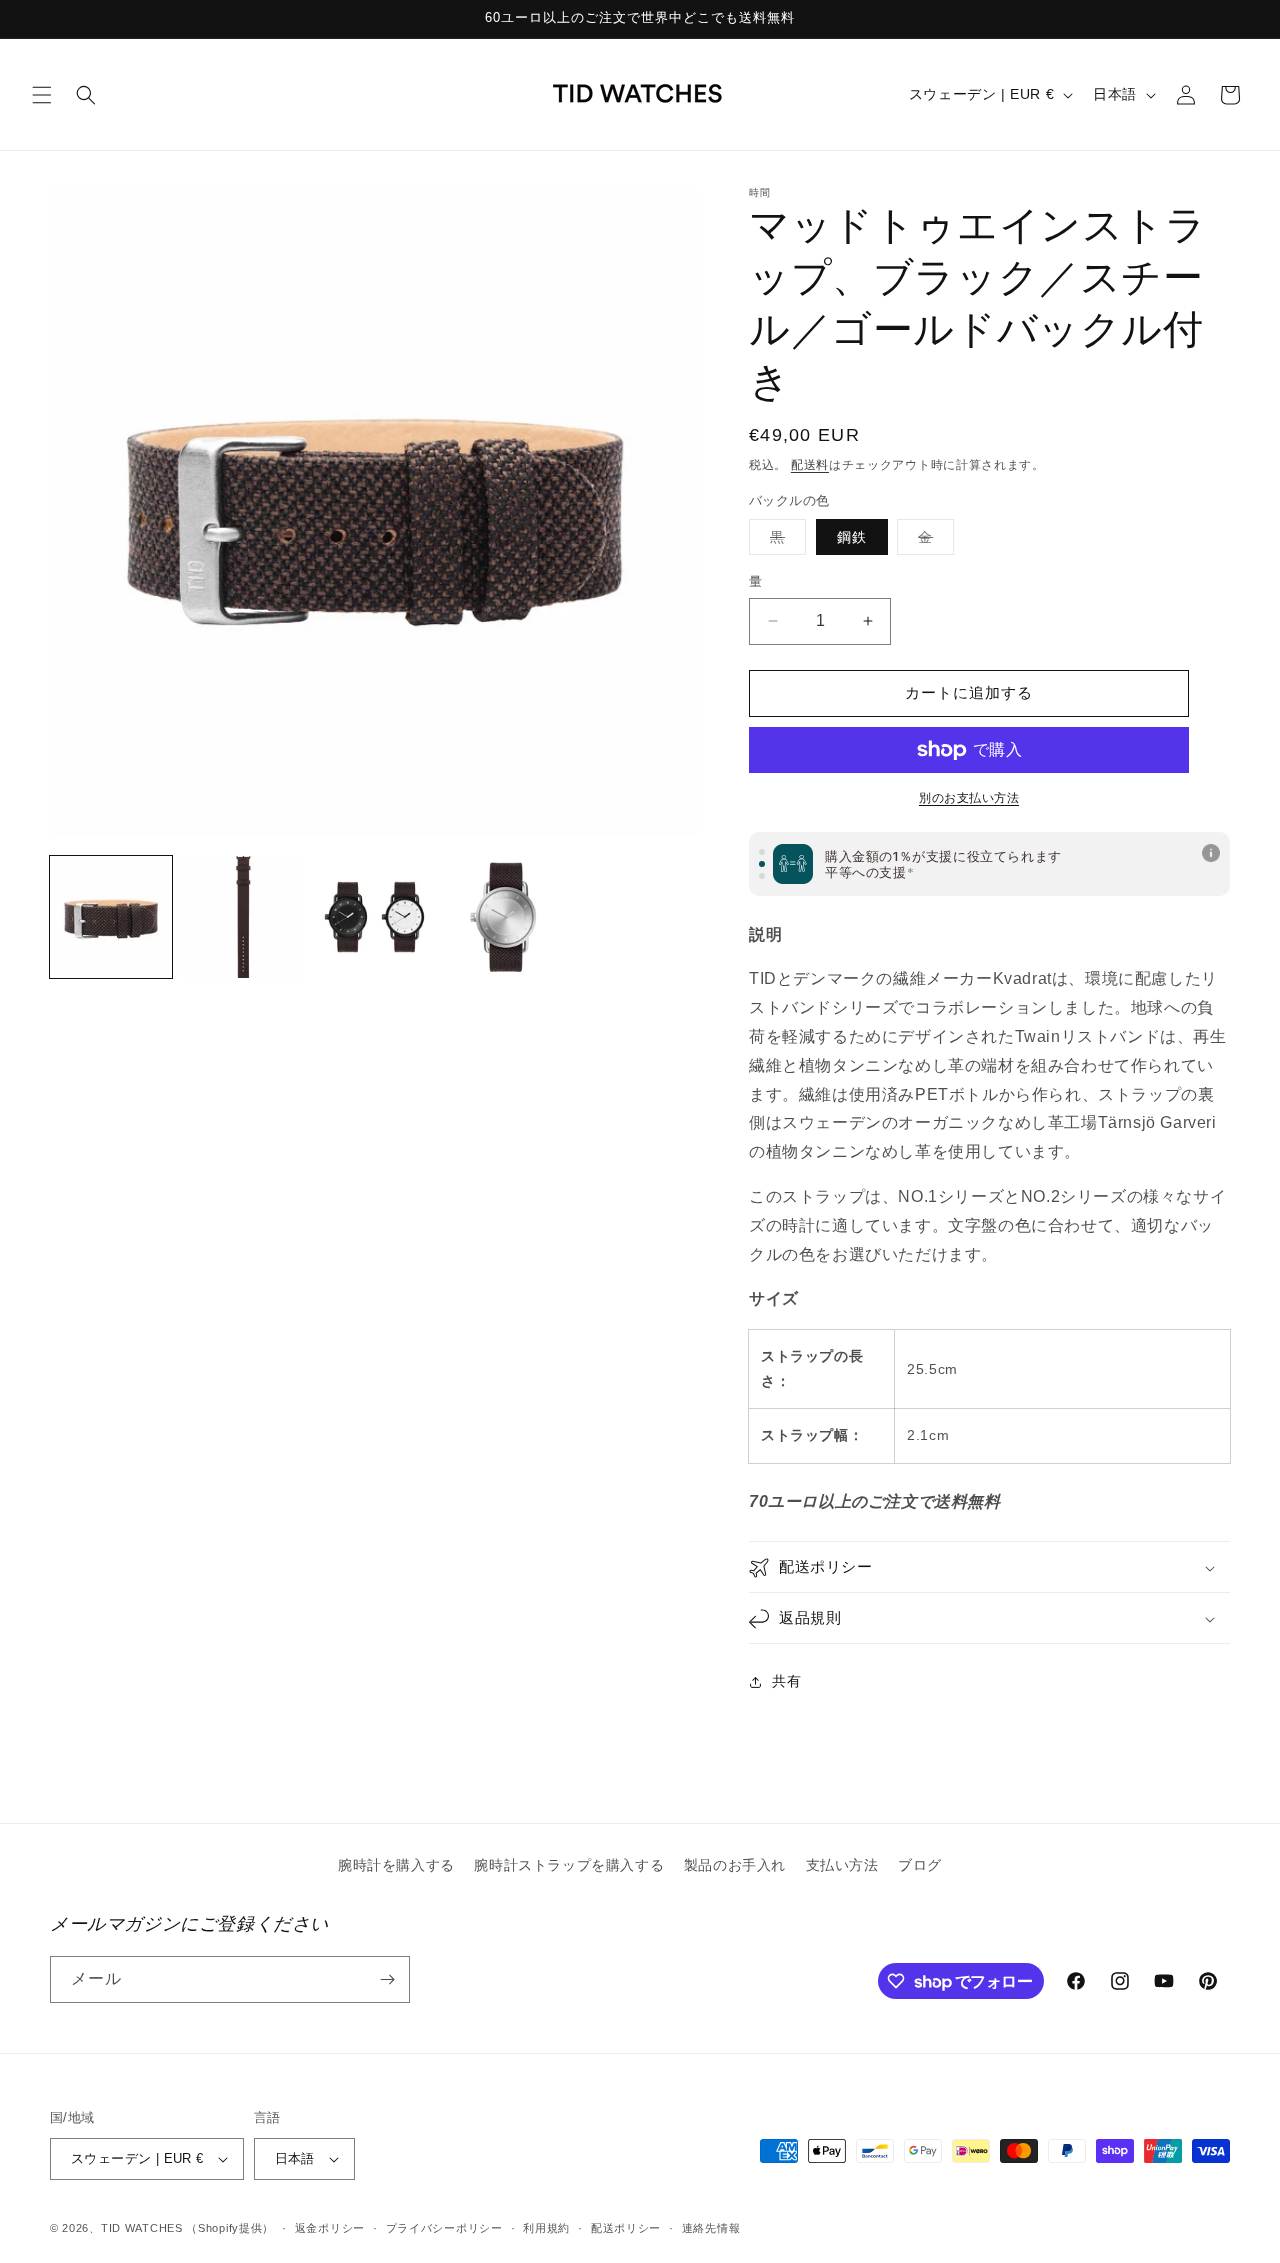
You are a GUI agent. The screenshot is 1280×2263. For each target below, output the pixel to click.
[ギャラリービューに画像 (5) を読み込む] (506, 917)
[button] (42, 95)
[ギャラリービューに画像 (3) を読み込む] (243, 917)
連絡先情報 (711, 2228)
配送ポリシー (626, 2228)
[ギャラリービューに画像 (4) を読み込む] (375, 917)
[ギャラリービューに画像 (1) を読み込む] (111, 917)
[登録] (387, 1979)
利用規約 (546, 2228)
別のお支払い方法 (969, 798)
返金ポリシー (330, 2228)
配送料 (810, 465)
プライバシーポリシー (444, 2228)
